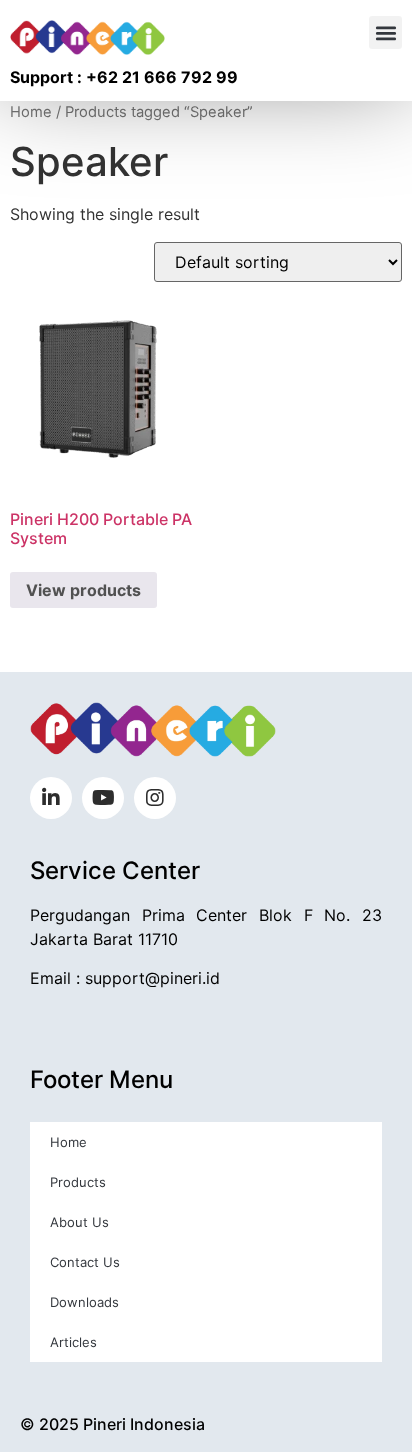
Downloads (84, 1302)
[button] (385, 32)
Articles (73, 1342)
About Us (79, 1222)
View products (83, 590)
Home (31, 112)
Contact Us (85, 1262)
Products (78, 1182)
